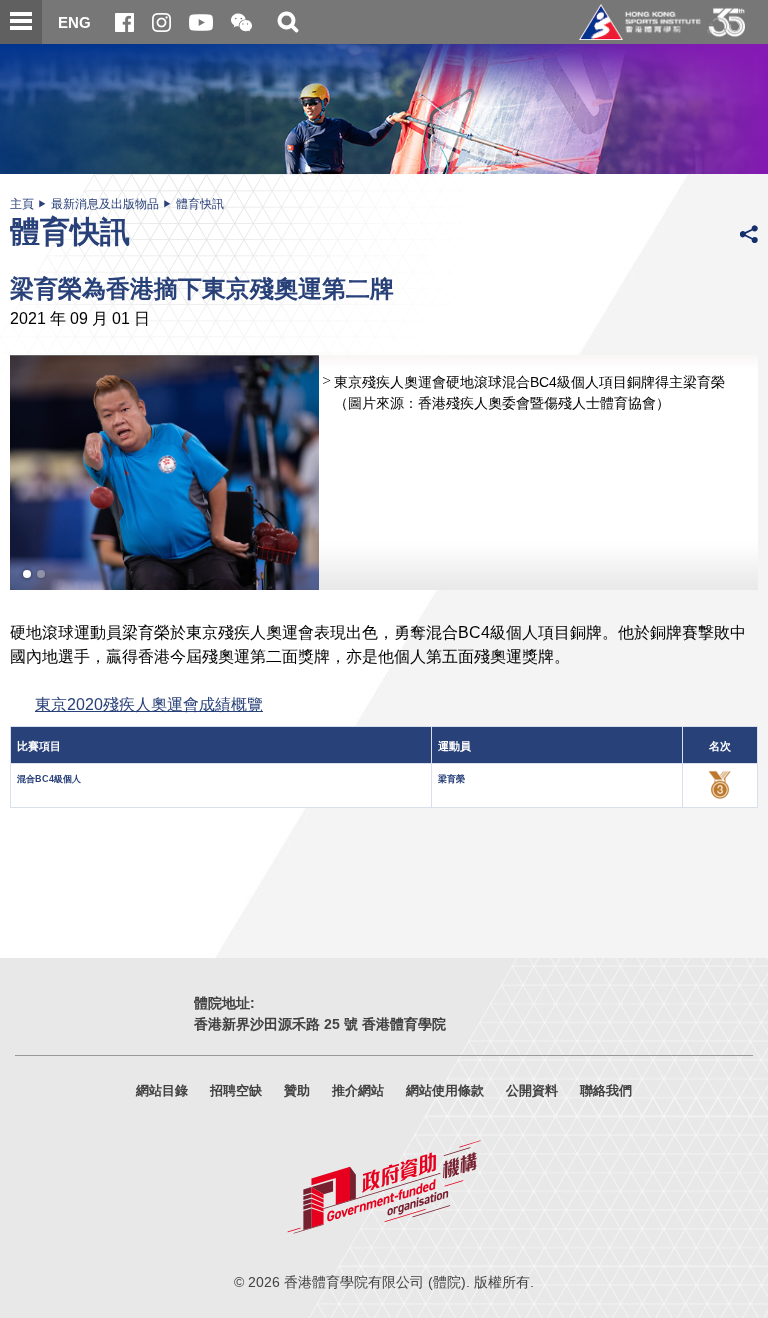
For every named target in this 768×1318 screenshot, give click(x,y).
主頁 (22, 204)
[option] (384, 472)
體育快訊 (200, 204)
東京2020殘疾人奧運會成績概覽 (149, 704)
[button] (241, 23)
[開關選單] (21, 22)
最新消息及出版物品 (105, 204)
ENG (74, 22)
